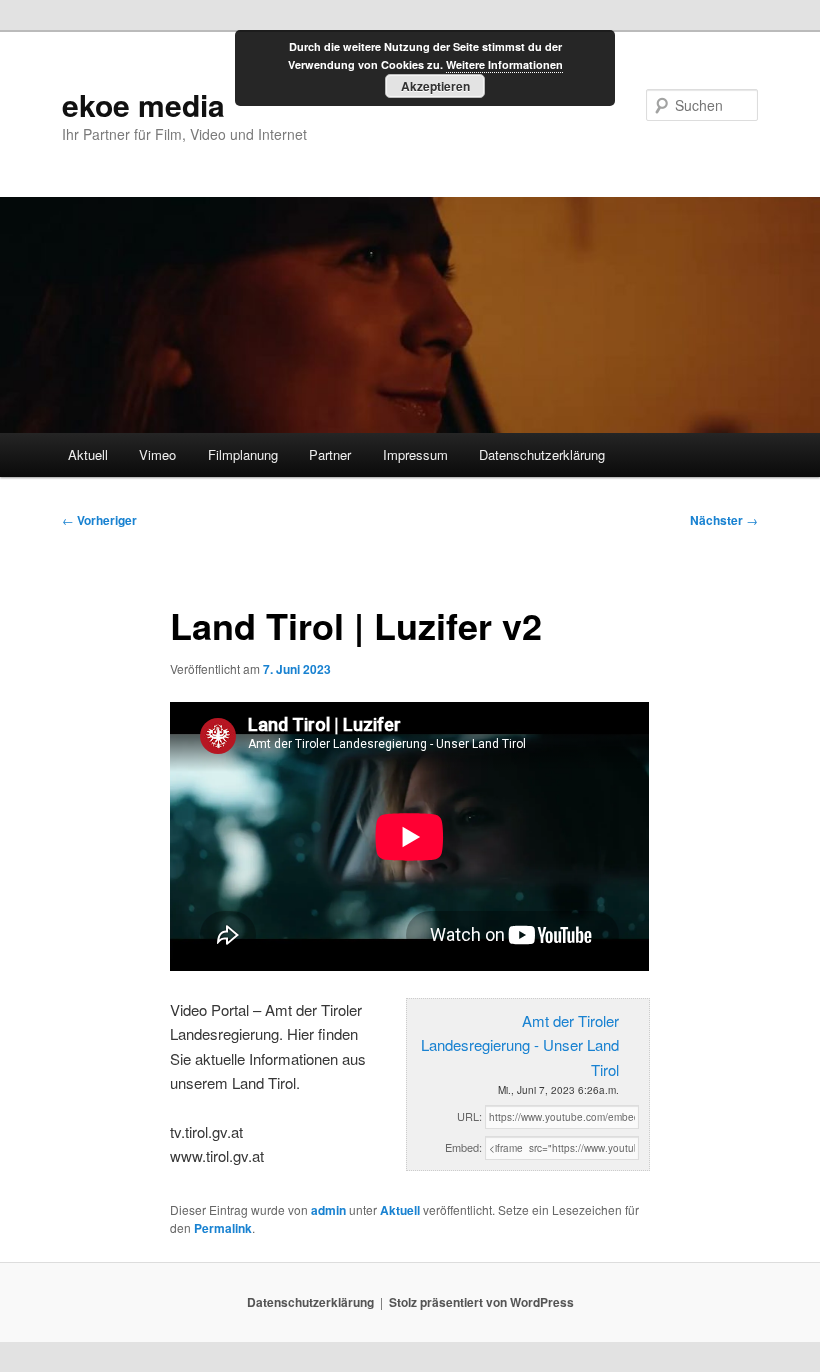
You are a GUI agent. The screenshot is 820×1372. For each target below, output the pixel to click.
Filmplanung (243, 454)
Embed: (463, 1147)
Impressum (415, 454)
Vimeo (157, 454)
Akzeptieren (435, 86)
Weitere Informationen (504, 64)
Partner (330, 454)
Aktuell (88, 454)
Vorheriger (99, 520)
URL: (469, 1116)
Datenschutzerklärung (542, 454)
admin (328, 1210)
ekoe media (143, 104)
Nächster (724, 520)
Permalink (223, 1228)
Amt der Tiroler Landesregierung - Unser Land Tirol (520, 1045)
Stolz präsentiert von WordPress (481, 1302)
